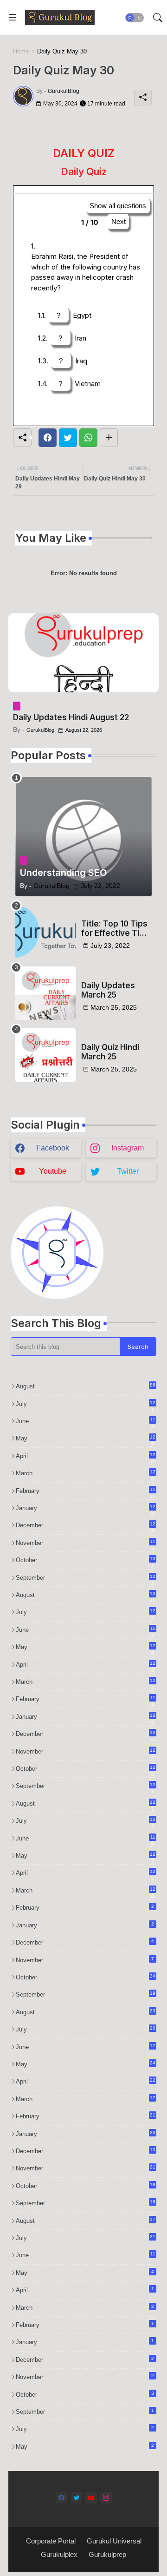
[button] (135, 18)
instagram (128, 1148)
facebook (53, 1148)
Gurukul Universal (114, 2541)
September (86, 1578)
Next (119, 221)
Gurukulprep (107, 2554)
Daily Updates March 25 (108, 990)
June (86, 1422)
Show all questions (118, 206)
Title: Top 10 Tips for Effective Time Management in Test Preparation (116, 929)
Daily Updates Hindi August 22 (71, 717)
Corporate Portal (51, 2541)
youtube (53, 1171)
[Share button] (109, 438)
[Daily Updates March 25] (45, 993)
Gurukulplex (59, 2554)
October (86, 1561)
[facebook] (61, 2498)
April (86, 1457)
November (86, 1544)
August (86, 1386)
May (86, 1439)
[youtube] (91, 2498)
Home (21, 51)
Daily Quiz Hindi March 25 (110, 1052)
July (86, 1405)
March (86, 1474)
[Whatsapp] (88, 438)
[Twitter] (68, 438)
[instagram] (106, 2498)
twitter (128, 1171)
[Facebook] (48, 438)
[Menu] (13, 18)
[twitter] (76, 2498)
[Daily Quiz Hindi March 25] (45, 1055)
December (86, 1526)
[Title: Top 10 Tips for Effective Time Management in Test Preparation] (45, 931)
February (86, 1492)
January (86, 1509)
